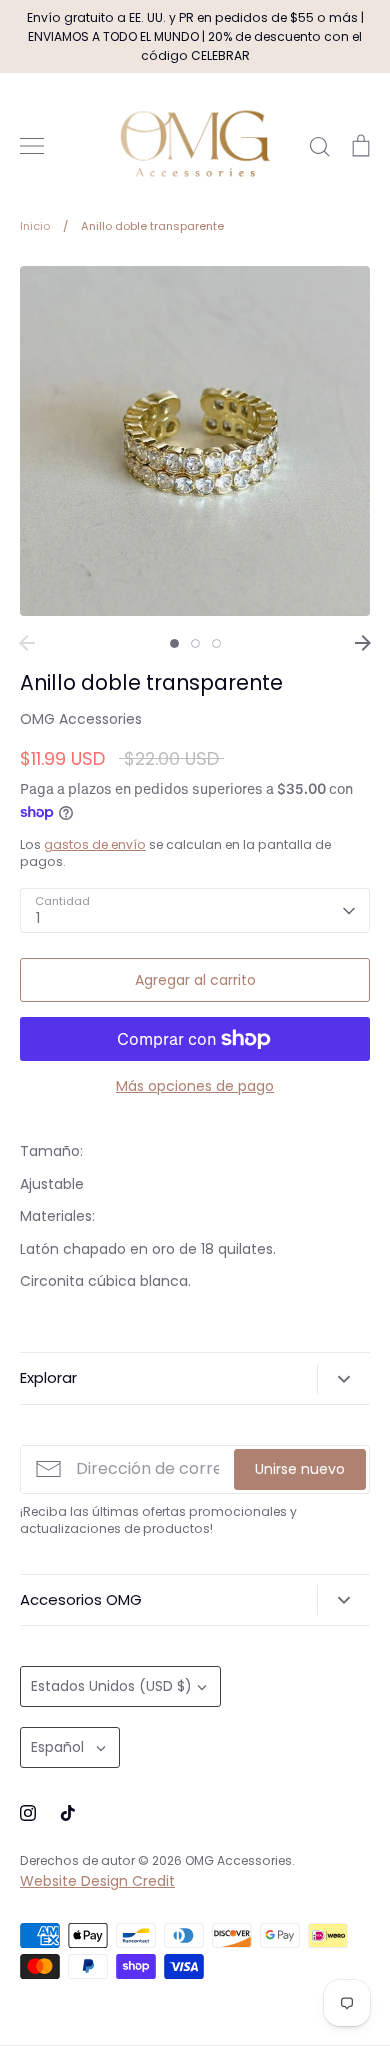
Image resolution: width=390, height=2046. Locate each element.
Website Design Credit (97, 1881)
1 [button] (174, 643)
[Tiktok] (68, 1813)
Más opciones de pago (195, 1086)
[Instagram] (28, 1813)
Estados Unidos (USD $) (111, 1686)
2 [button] (195, 643)
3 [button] (216, 643)
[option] (195, 441)
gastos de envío (95, 844)
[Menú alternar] (32, 146)
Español (57, 1747)
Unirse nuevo (300, 1469)
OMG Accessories (81, 719)
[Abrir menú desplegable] (343, 1379)
